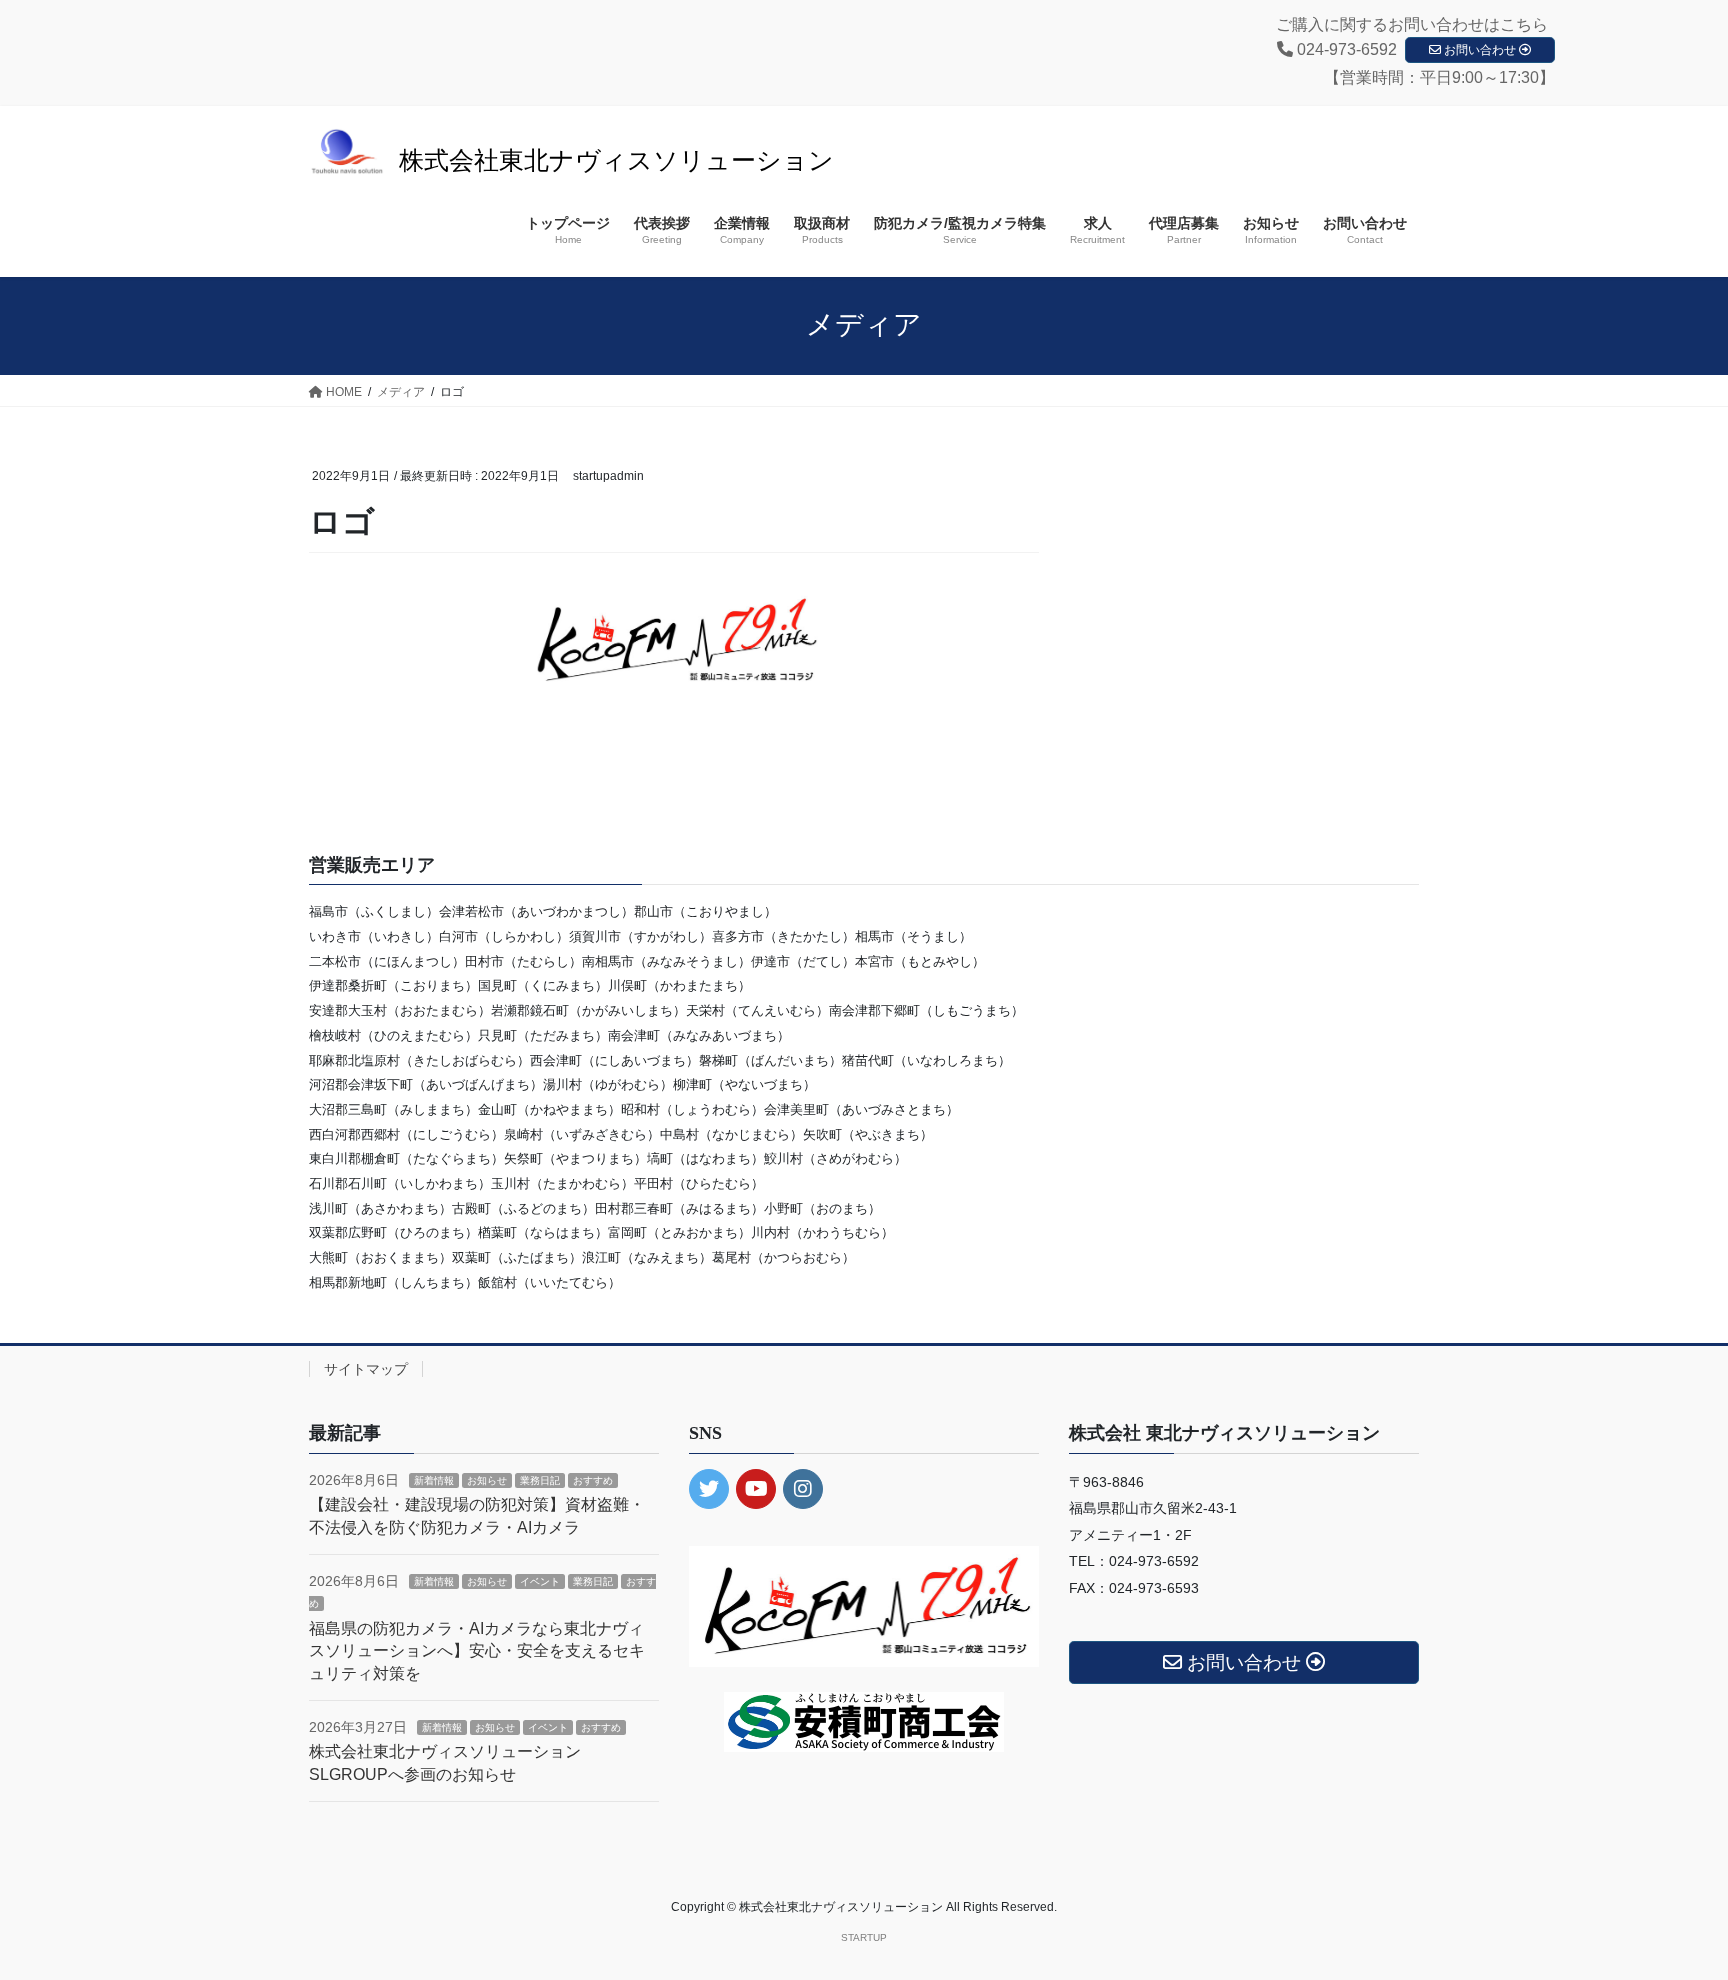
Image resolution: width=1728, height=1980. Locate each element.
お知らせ (487, 1480)
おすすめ (593, 1480)
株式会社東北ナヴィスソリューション (616, 160)
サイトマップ (366, 1369)
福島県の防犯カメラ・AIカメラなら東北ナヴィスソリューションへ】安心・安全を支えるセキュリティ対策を (477, 1651)
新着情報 (434, 1480)
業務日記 (540, 1480)
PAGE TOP (1669, 1903)
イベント (540, 1581)
